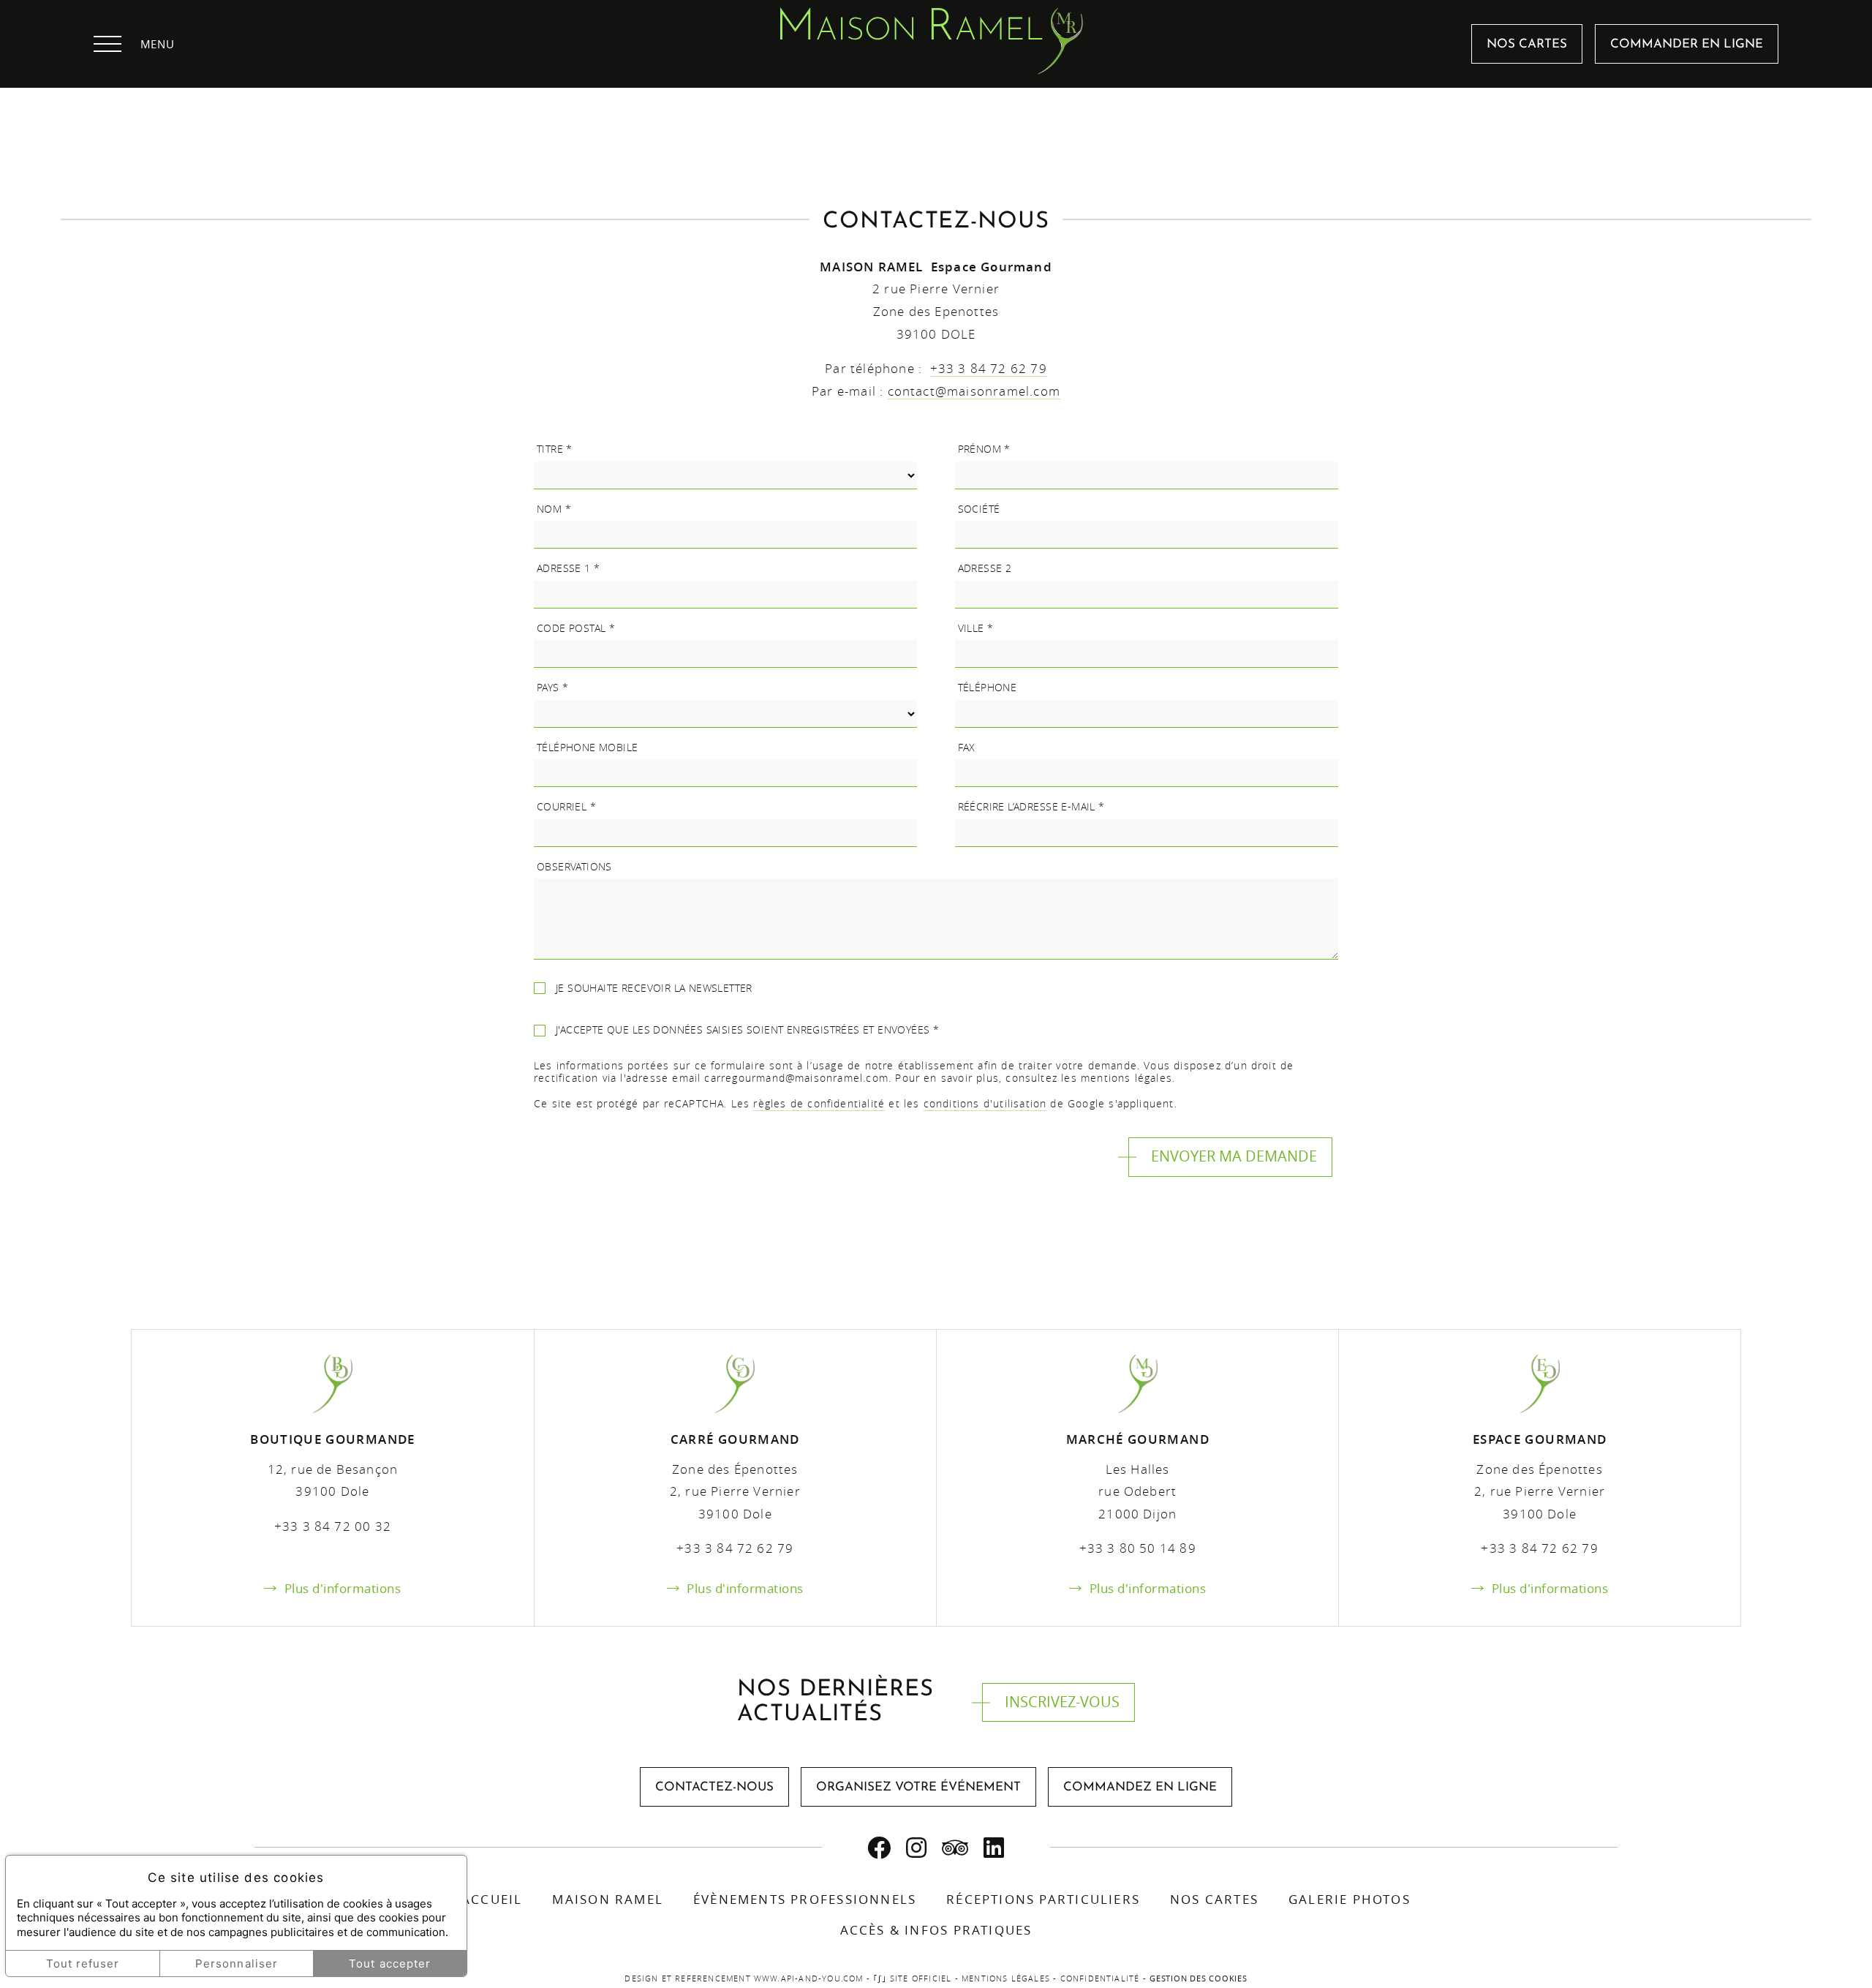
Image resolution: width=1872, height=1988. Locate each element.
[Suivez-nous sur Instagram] (917, 1848)
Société (979, 509)
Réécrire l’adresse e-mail (1031, 807)
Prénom (984, 449)
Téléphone (988, 688)
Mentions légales (1006, 1978)
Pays (552, 688)
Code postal (576, 628)
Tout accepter (390, 1963)
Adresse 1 (569, 568)
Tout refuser (83, 1963)
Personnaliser (237, 1963)
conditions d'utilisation (985, 1103)
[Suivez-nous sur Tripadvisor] (955, 1848)
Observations (574, 867)
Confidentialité (1100, 1978)
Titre (555, 449)
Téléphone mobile (588, 748)
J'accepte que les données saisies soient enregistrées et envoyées (747, 1030)
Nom (554, 509)
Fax (967, 748)
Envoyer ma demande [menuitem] (1234, 1156)
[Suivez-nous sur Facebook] (879, 1848)
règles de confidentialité (819, 1103)
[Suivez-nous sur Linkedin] (994, 1848)
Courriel (566, 807)
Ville (976, 628)
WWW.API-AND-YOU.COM (809, 1978)
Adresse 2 (985, 568)
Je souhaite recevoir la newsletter (654, 988)
